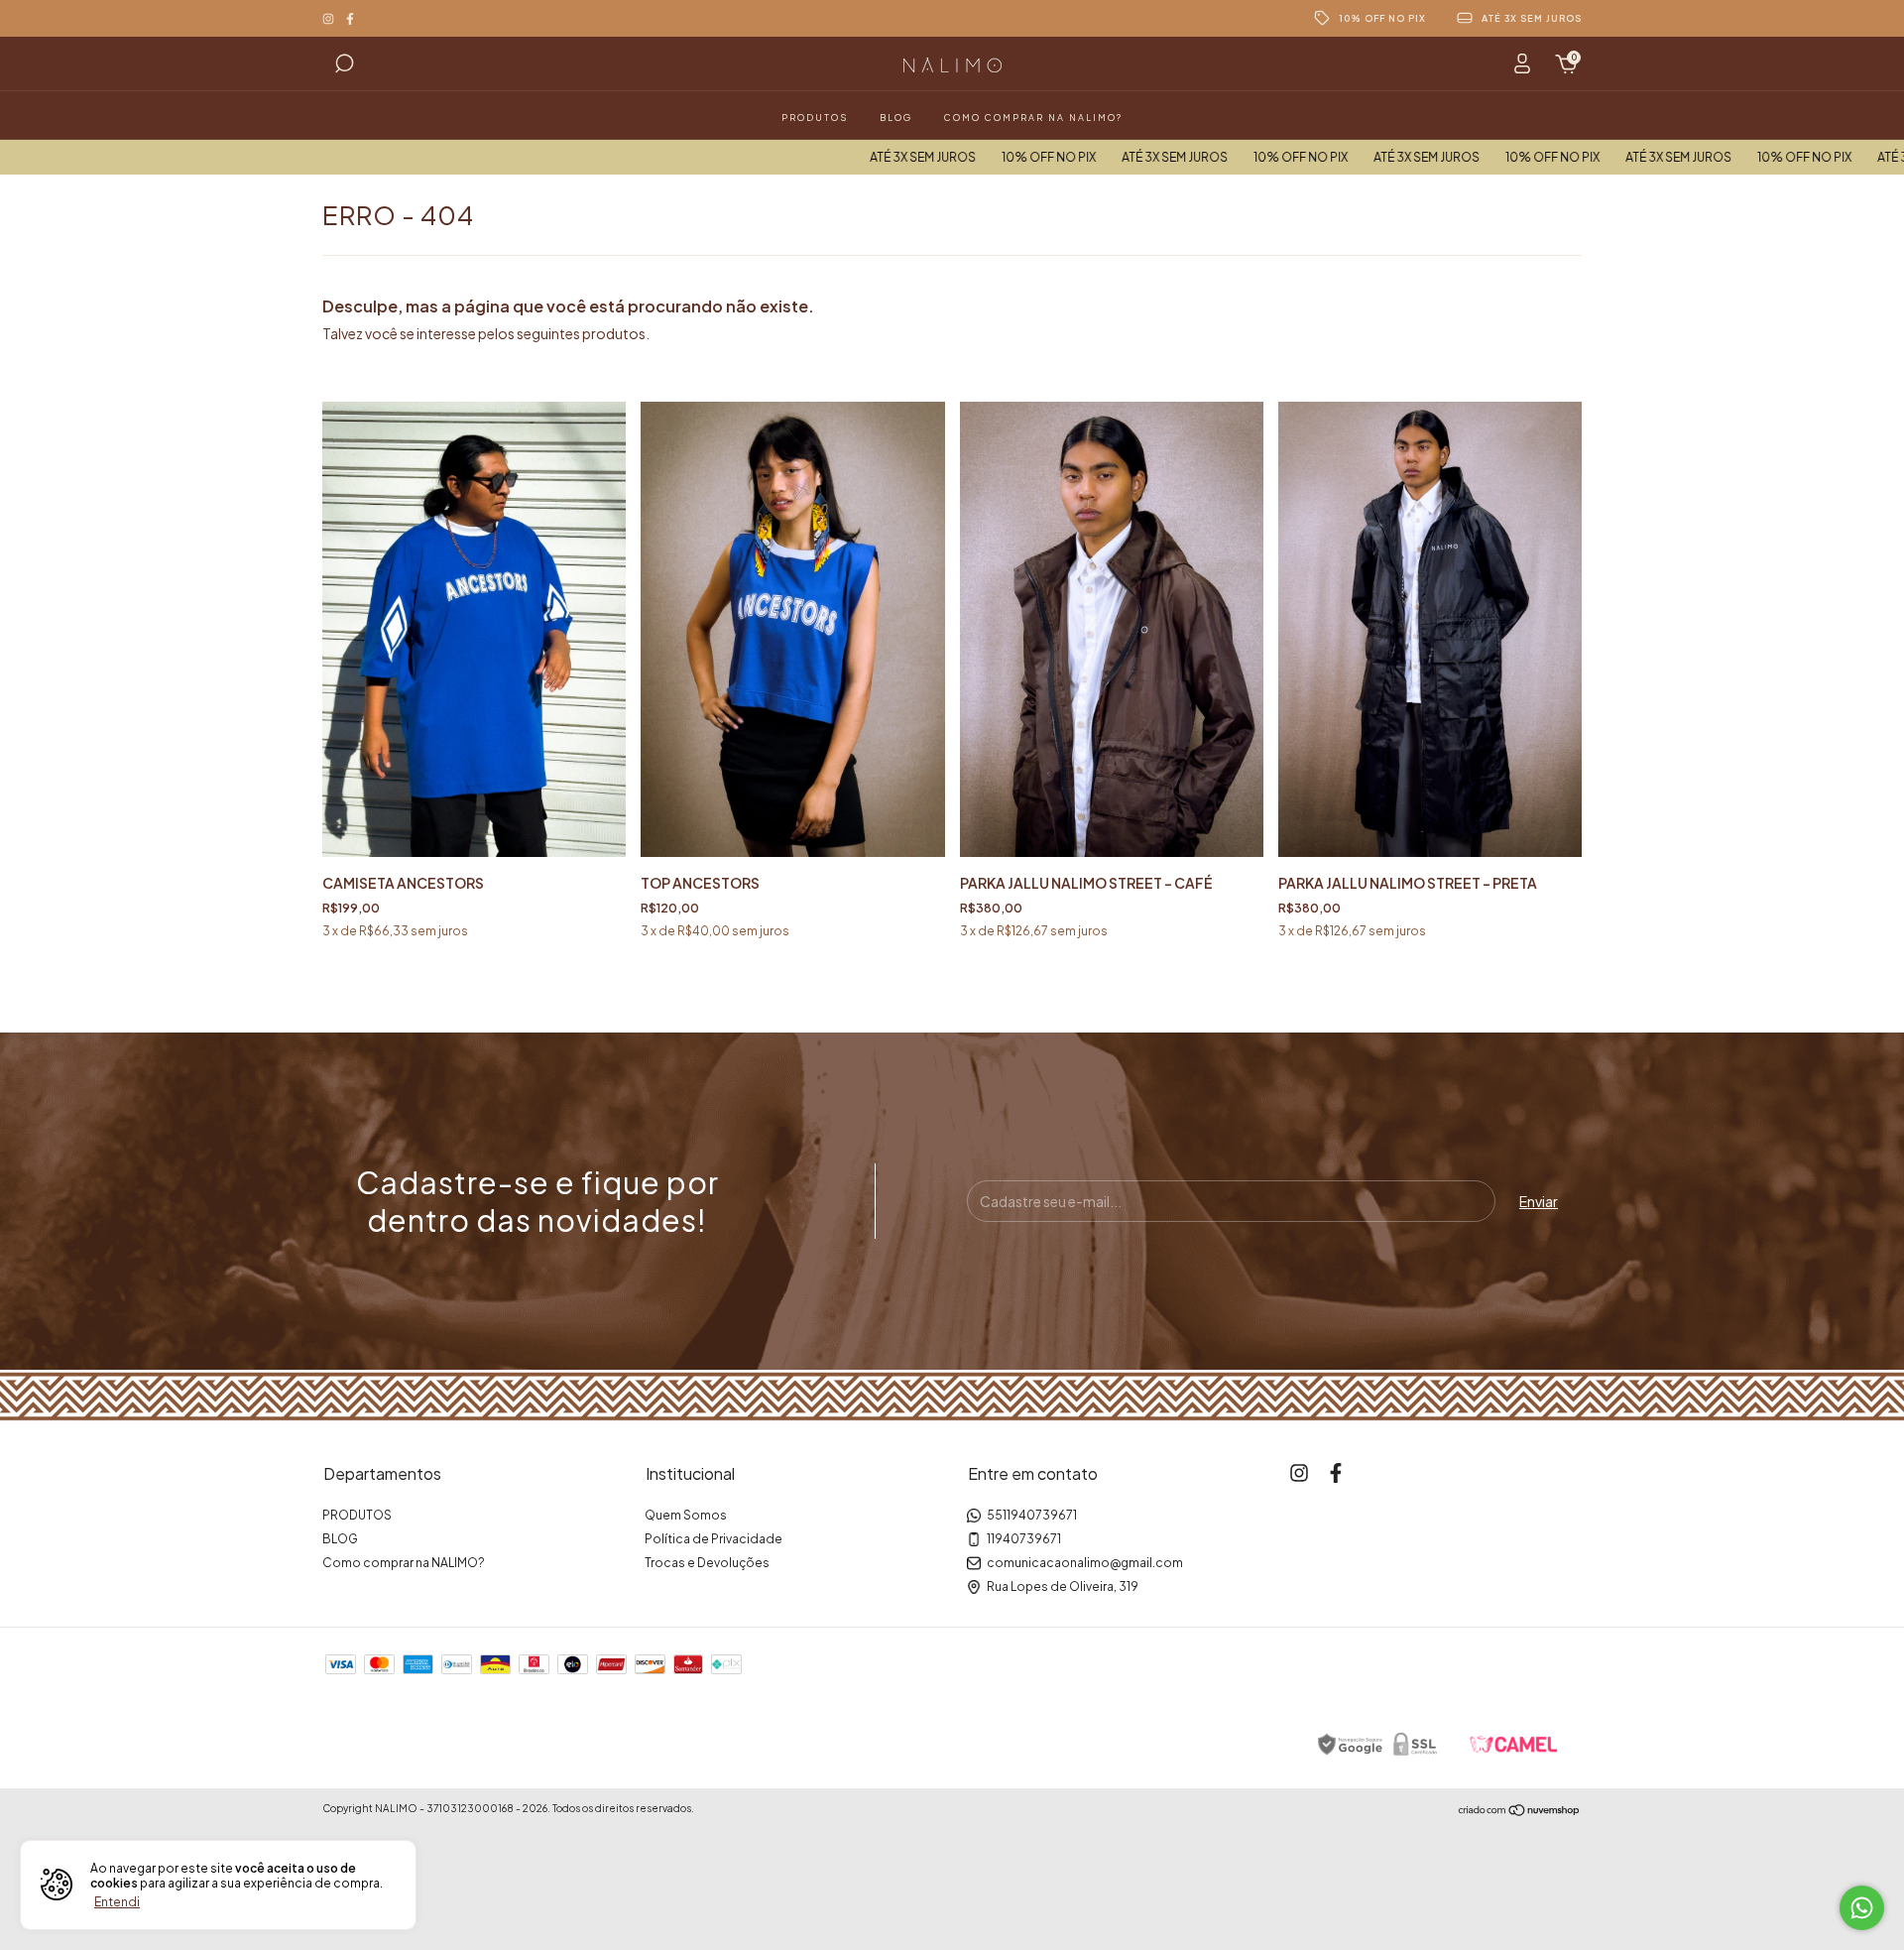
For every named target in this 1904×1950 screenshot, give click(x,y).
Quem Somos (686, 1515)
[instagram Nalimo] (329, 18)
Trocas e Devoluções (707, 1563)
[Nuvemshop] (1520, 1810)
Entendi (117, 1902)
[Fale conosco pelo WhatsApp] (1862, 1908)
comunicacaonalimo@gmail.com (1085, 1563)
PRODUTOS (815, 118)
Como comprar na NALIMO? (1033, 118)
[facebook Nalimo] (350, 18)
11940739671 (1024, 1539)
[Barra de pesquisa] (344, 66)
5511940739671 (1032, 1515)
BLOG (896, 118)
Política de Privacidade (714, 1539)
